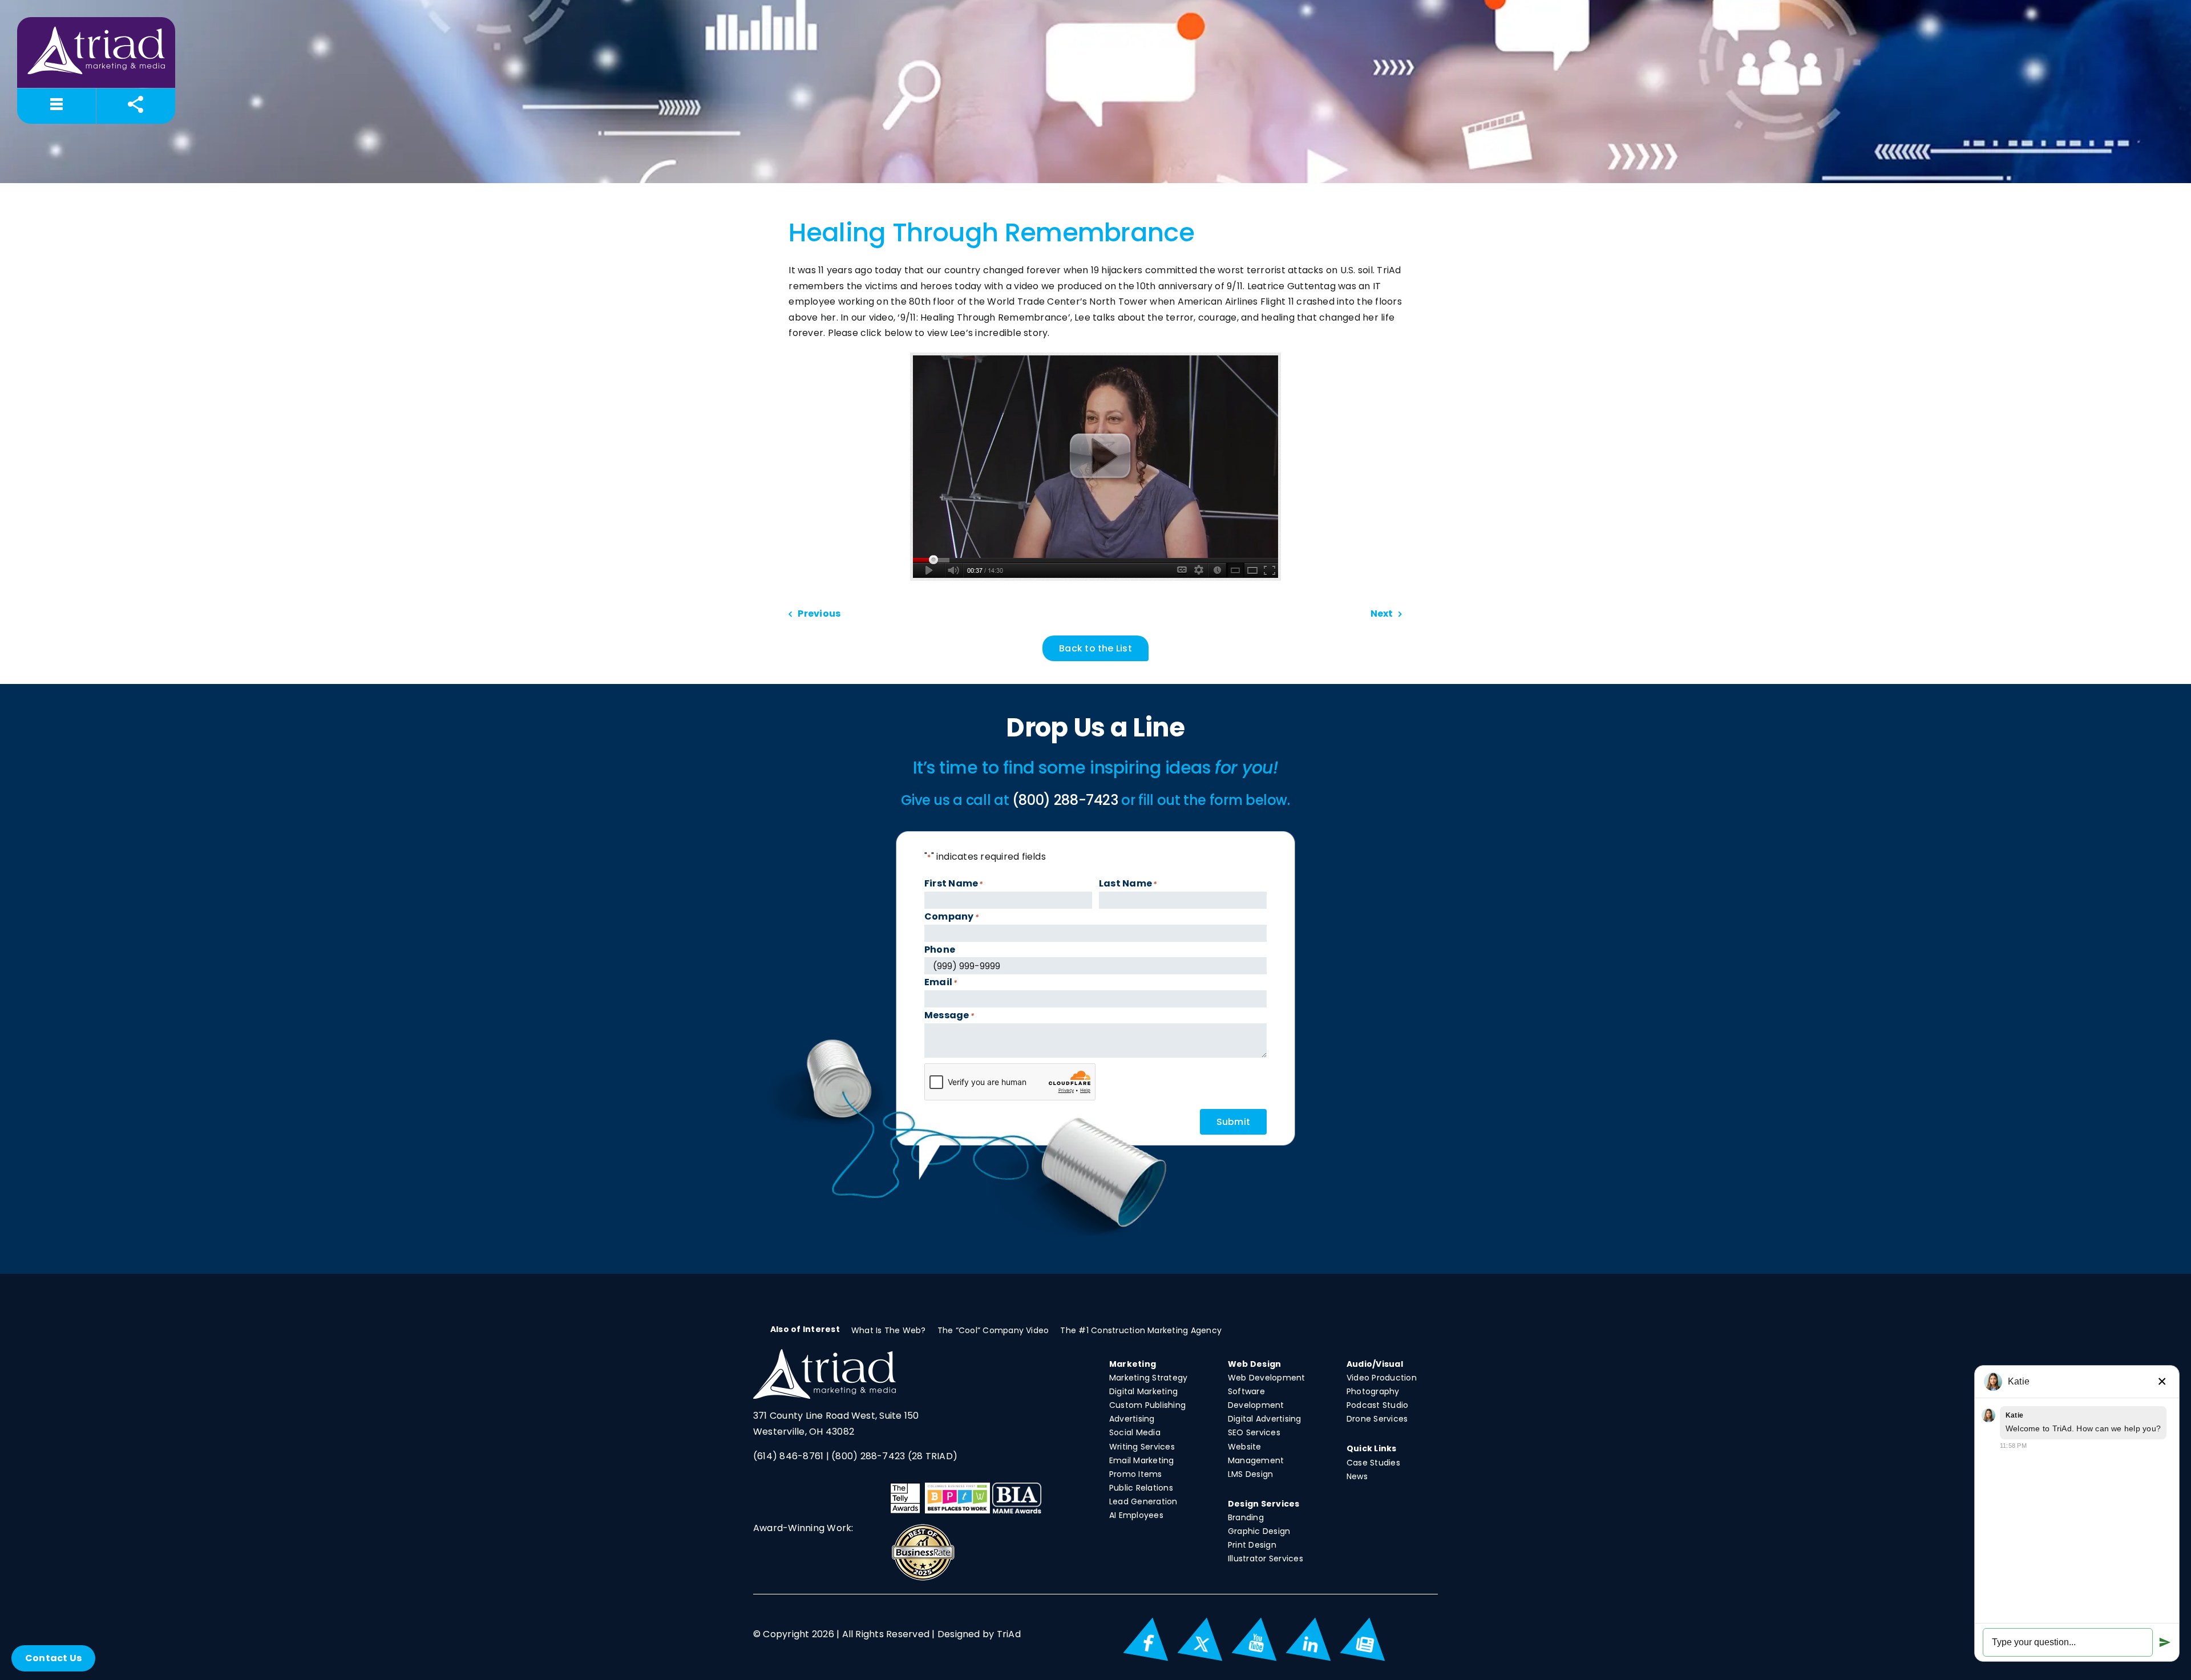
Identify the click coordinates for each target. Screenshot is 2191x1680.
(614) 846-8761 (788, 1456)
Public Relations (1141, 1488)
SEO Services (1254, 1432)
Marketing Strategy (1148, 1378)
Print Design (1252, 1545)
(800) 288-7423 (868, 1456)
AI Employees (1136, 1515)
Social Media (1135, 1432)
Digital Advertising (1265, 1419)
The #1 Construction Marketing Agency (1141, 1330)
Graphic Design (1259, 1531)
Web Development (1267, 1378)
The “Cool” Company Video (993, 1330)
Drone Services (1377, 1419)
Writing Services (1142, 1447)
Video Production (1382, 1378)
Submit (1233, 1122)
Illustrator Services (1266, 1558)
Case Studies (1373, 1463)
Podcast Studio (1377, 1405)
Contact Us (53, 1658)
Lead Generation (1143, 1501)
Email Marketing (1142, 1460)
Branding (1246, 1517)
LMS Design (1250, 1474)
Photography (1373, 1391)
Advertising (1132, 1419)
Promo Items (1136, 1474)
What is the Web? (889, 1330)
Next (1382, 614)
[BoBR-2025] (923, 1527)
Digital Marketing (1143, 1391)
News (1357, 1476)
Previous (819, 614)
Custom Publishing (1147, 1405)
